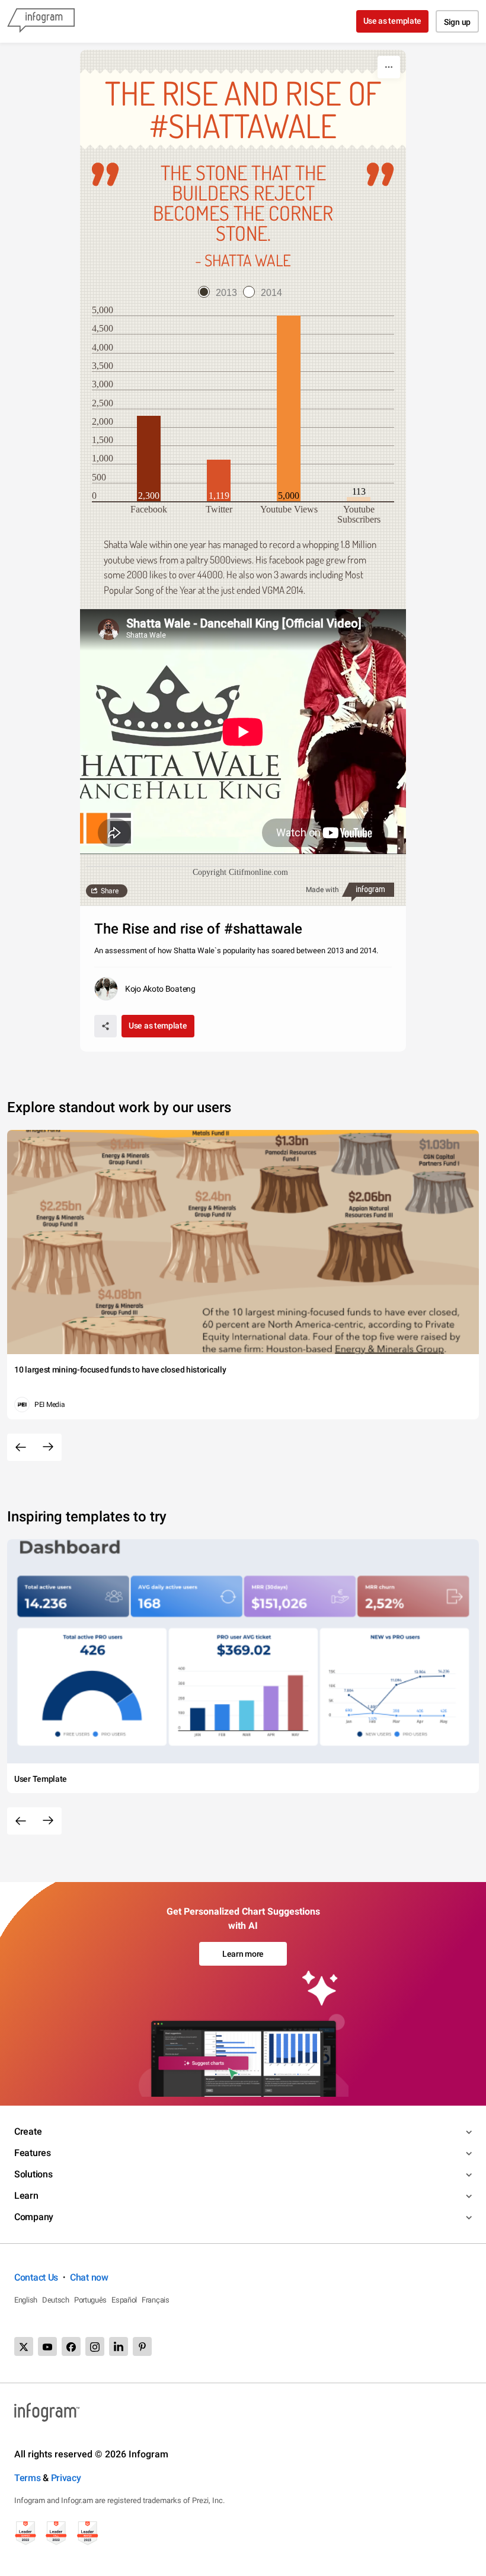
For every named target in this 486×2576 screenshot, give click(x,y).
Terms (28, 2478)
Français (156, 2300)
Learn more (243, 1954)
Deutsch (56, 2300)
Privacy (66, 2478)
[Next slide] (48, 1447)
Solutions (33, 2174)
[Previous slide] (21, 1447)
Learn (26, 2196)
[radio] (220, 293)
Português (90, 2300)
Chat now (89, 2277)
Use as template (393, 21)
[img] (149, 458)
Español (124, 2300)
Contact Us (36, 2277)
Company (34, 2217)
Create (28, 2131)
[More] (389, 67)
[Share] (105, 1026)
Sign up (457, 22)
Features (33, 2153)
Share (110, 891)
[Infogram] (41, 21)
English (26, 2300)
